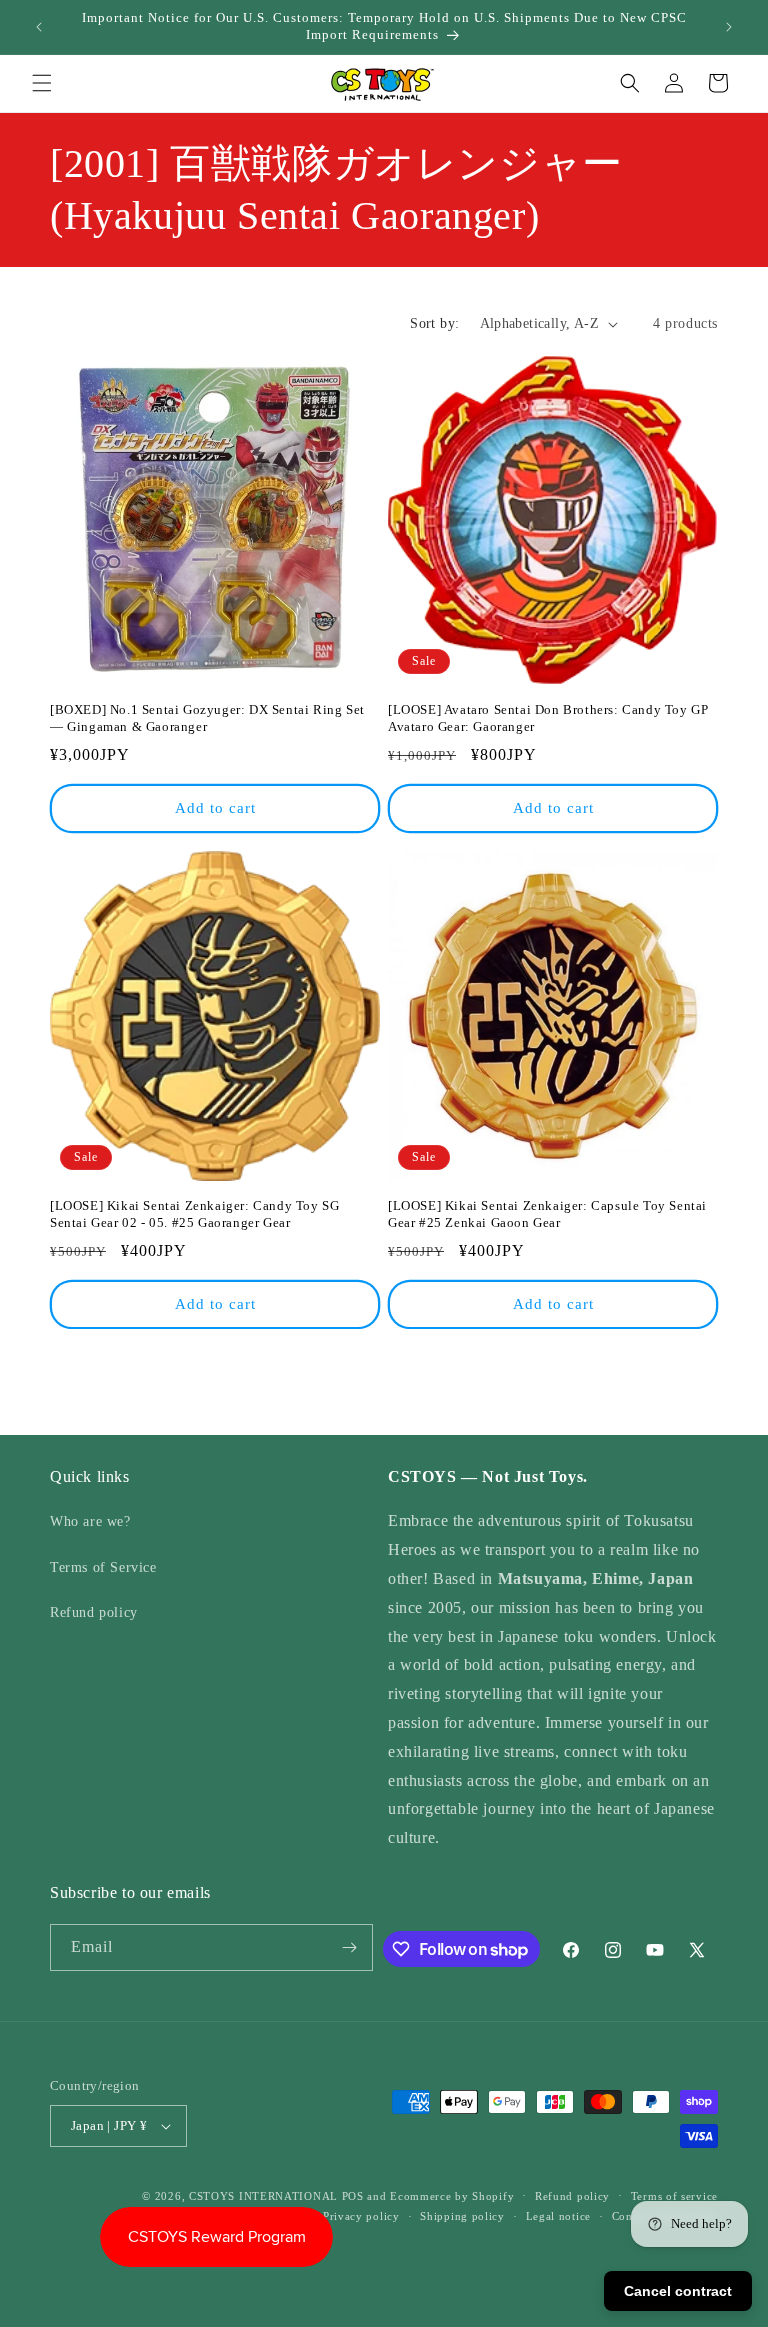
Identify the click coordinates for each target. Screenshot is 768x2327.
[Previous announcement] (39, 27)
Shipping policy (462, 2216)
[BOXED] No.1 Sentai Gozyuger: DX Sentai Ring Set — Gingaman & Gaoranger (207, 718)
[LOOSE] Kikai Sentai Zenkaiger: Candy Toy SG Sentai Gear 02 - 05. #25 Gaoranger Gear (194, 1214)
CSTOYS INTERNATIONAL (263, 2196)
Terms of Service (103, 1567)
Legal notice (558, 2216)
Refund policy (94, 1612)
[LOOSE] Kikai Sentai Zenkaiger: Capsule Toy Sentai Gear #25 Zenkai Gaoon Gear (547, 1214)
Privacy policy (361, 2216)
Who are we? (90, 1521)
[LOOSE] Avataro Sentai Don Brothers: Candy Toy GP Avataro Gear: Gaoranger (548, 718)
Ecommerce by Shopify (452, 2196)
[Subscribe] (350, 1947)
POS (353, 2196)
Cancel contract (678, 2291)
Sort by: (434, 323)
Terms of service (674, 2196)
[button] (42, 83)
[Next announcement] (729, 27)
